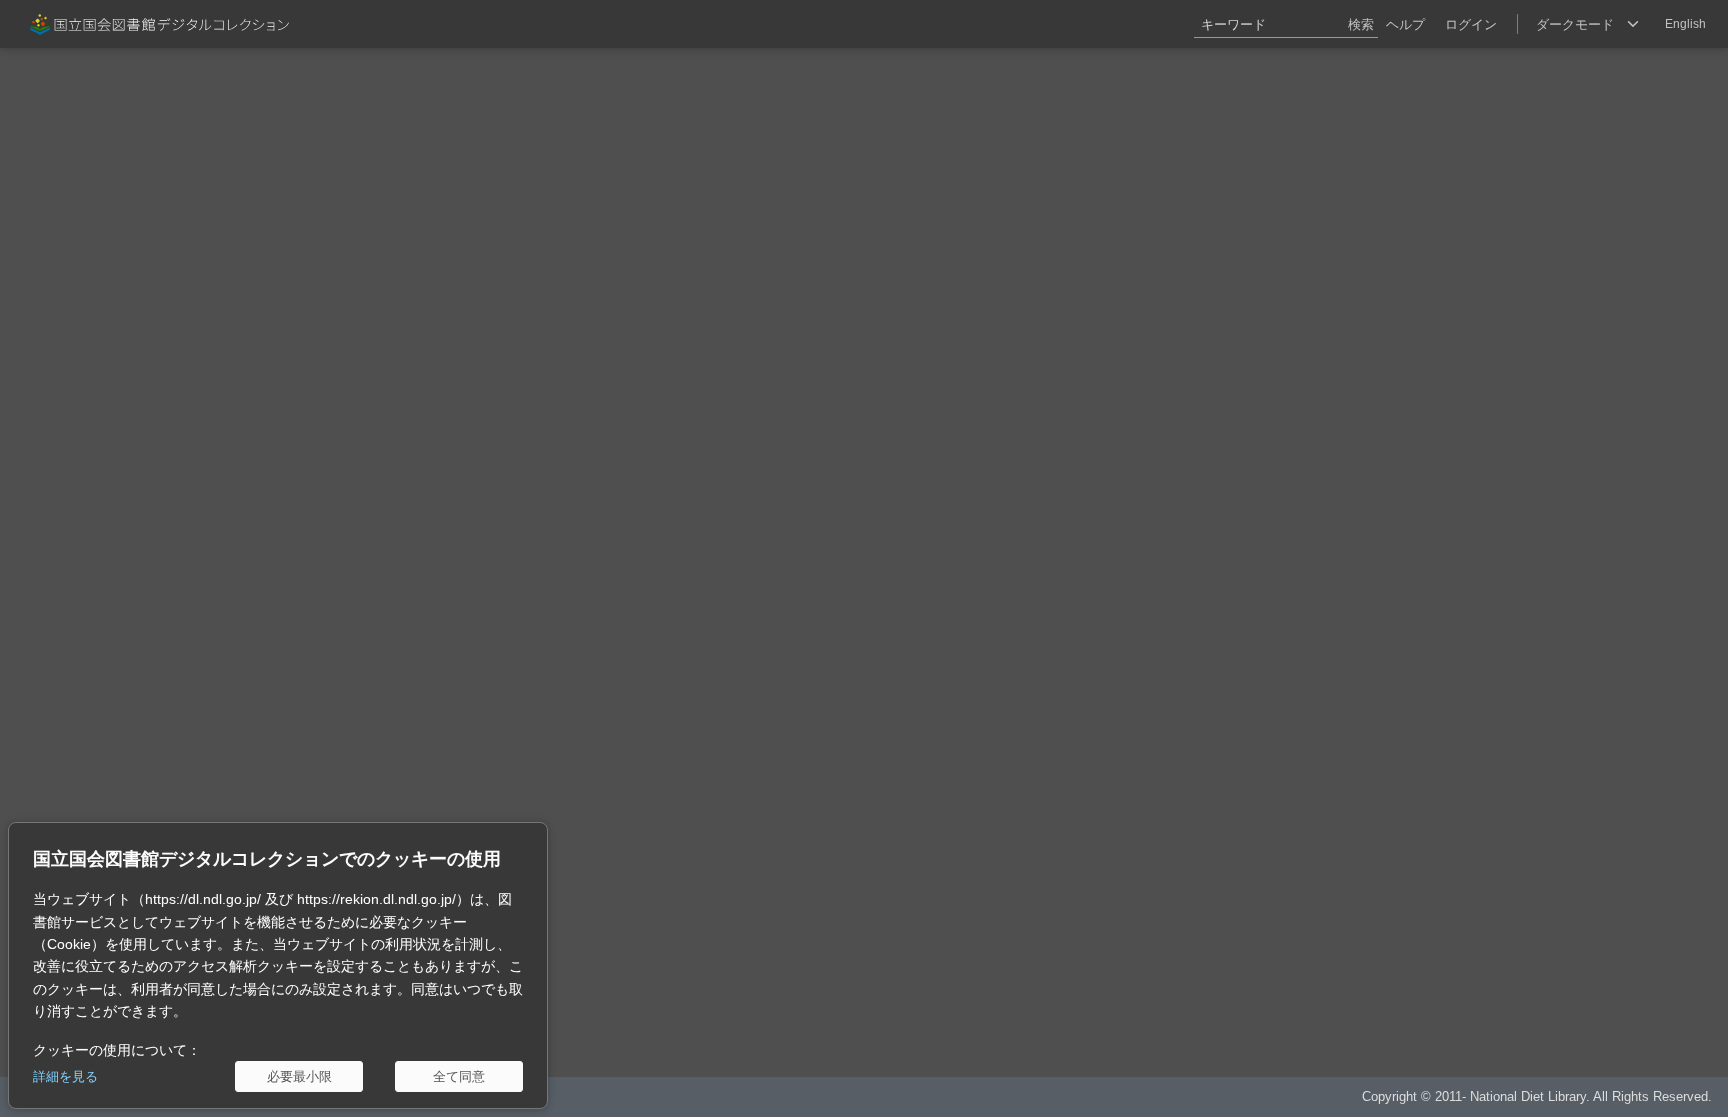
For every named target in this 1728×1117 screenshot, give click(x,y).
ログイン (1471, 24)
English (1685, 24)
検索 (1361, 24)
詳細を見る (65, 1076)
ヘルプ (1405, 24)
